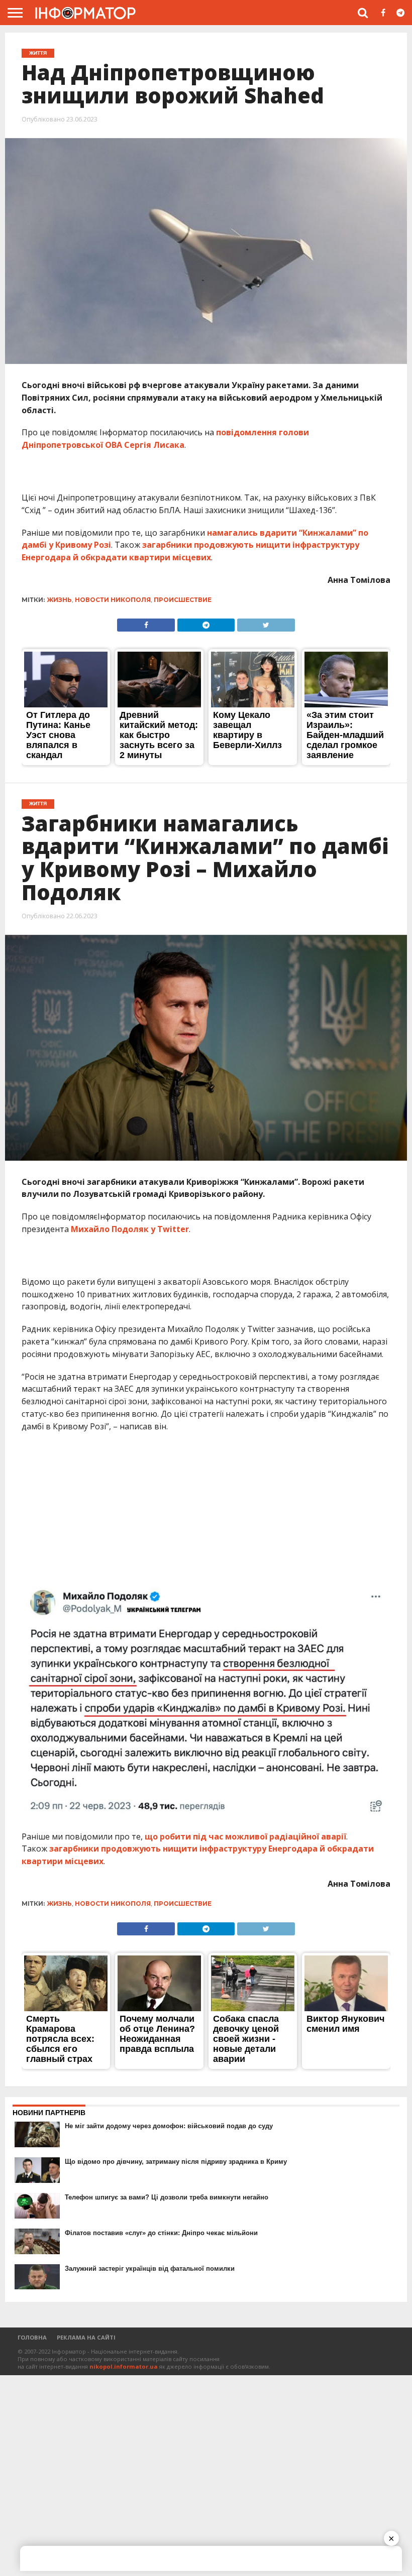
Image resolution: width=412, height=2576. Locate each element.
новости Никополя (113, 600)
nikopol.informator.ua (124, 2366)
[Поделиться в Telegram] (206, 623)
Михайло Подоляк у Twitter (130, 1229)
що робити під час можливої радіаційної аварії (245, 1836)
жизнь (60, 600)
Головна (32, 2337)
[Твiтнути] (266, 623)
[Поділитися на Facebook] (146, 623)
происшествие (183, 600)
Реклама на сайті (86, 2337)
